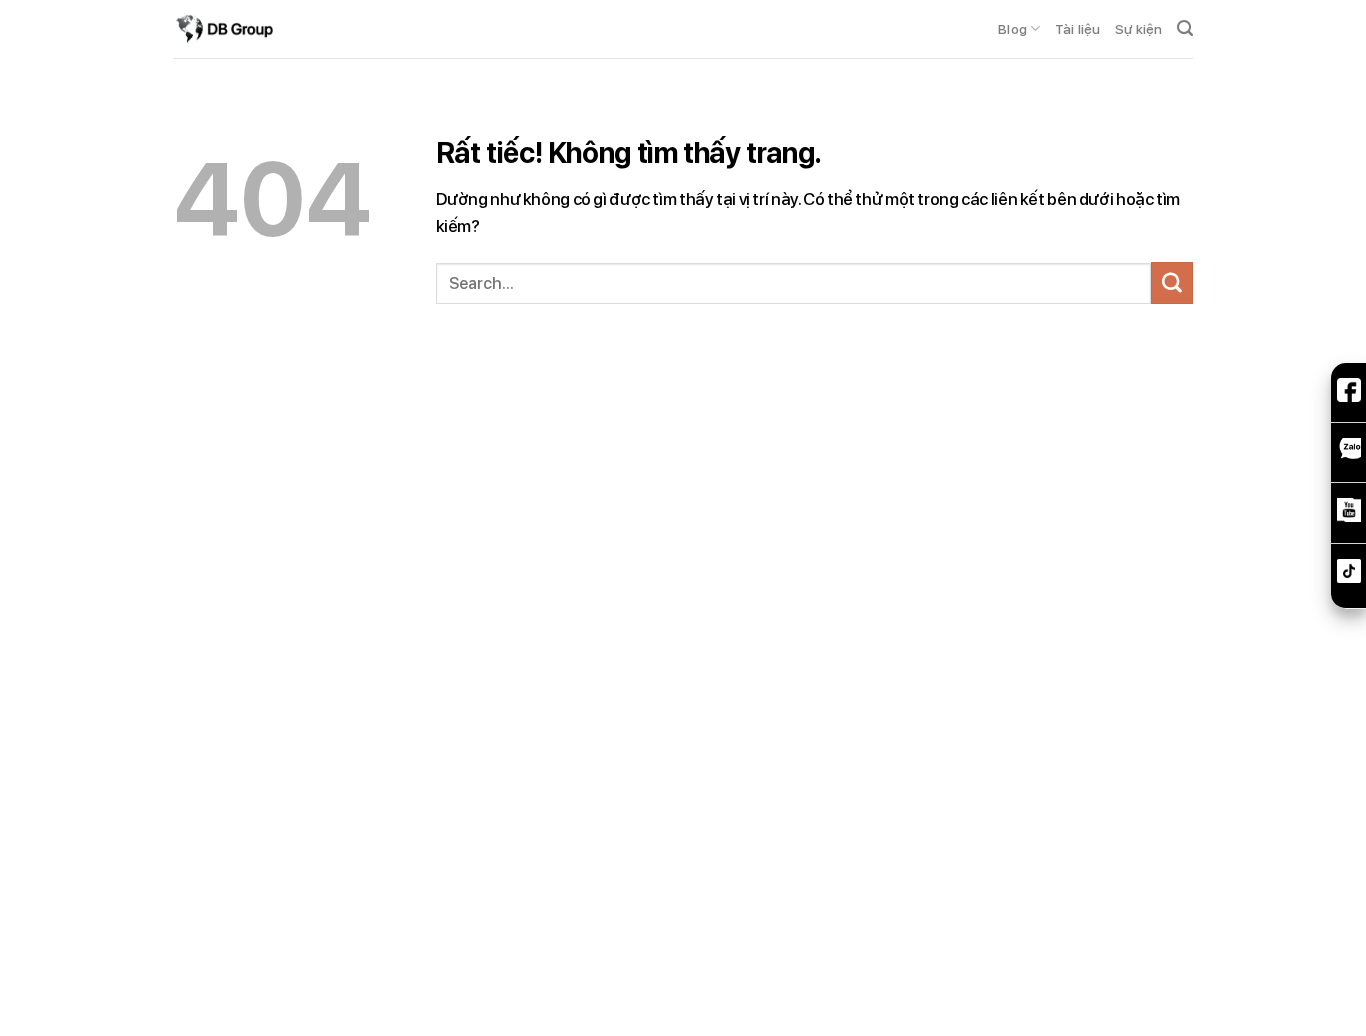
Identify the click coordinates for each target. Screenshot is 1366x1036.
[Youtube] (1348, 515)
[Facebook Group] (1348, 395)
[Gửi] (1172, 283)
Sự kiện (1139, 29)
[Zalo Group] (1348, 455)
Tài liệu (1078, 29)
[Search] (1185, 29)
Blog (1012, 29)
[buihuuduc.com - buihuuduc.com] (223, 29)
